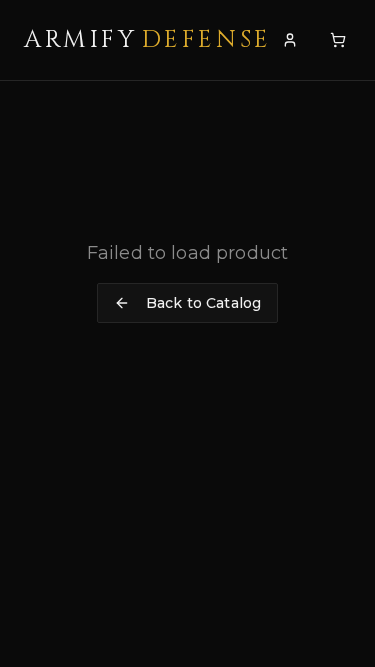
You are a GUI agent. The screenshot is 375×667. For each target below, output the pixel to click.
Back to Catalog (203, 303)
